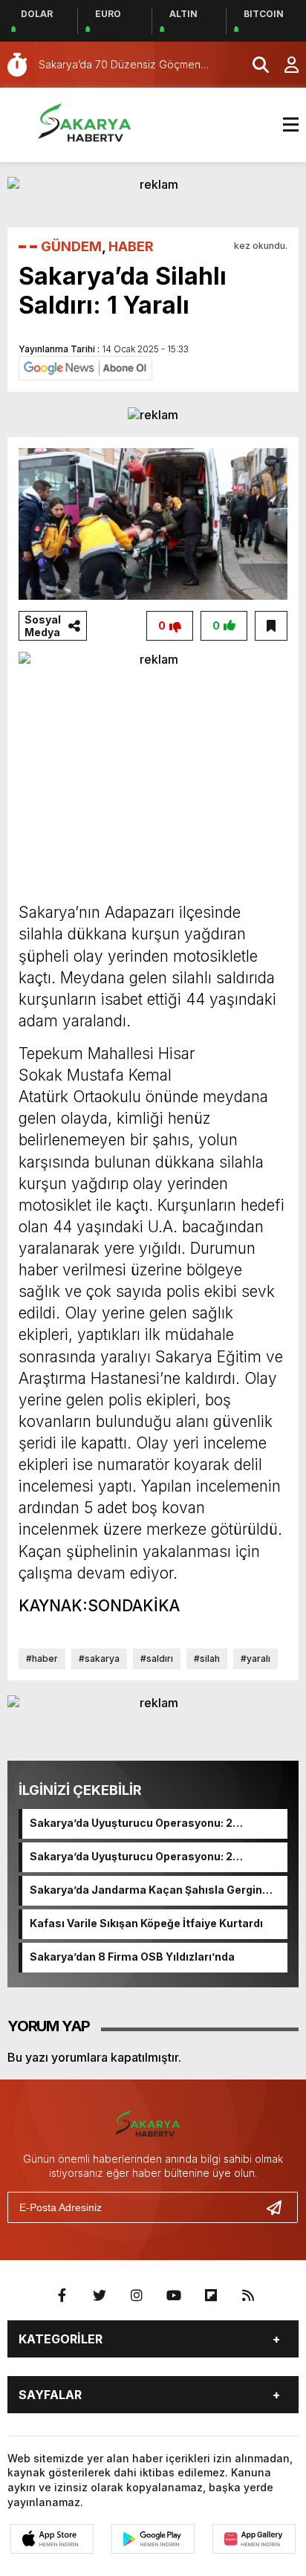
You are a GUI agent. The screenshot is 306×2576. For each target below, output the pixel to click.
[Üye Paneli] (284, 65)
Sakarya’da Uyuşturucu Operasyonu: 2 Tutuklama (131, 1824)
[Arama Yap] (254, 65)
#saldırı (157, 1658)
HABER (131, 246)
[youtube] (174, 2296)
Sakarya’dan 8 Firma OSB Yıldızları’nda (132, 1957)
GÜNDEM (71, 246)
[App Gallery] (254, 2539)
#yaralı (255, 1658)
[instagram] (137, 2296)
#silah (207, 1658)
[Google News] (85, 367)
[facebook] (62, 2296)
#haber (42, 1658)
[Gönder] (280, 2207)
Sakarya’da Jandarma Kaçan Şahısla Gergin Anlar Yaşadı (146, 1891)
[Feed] (248, 2296)
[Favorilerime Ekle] (271, 626)
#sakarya (99, 1658)
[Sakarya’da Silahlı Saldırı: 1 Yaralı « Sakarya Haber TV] (93, 123)
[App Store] (52, 2539)
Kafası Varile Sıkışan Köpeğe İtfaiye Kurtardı (146, 1923)
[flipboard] (211, 2296)
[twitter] (100, 2296)
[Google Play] (153, 2539)
